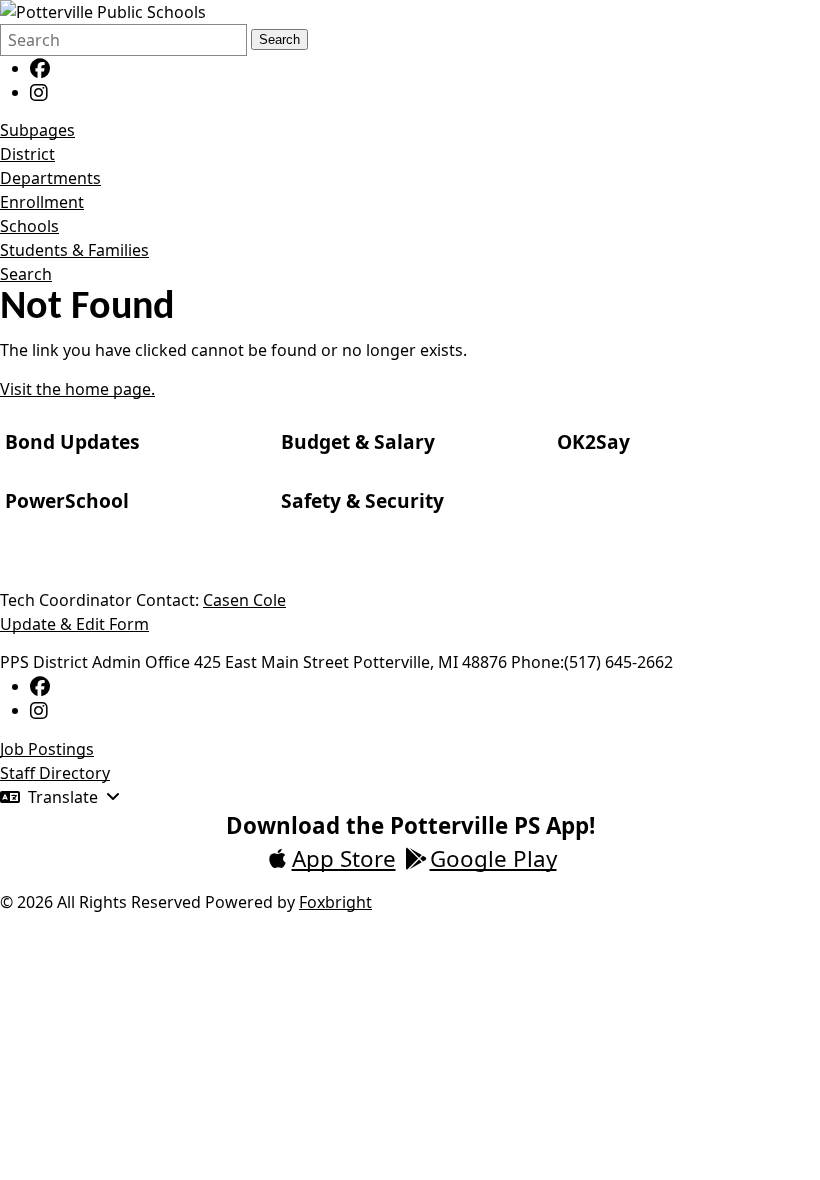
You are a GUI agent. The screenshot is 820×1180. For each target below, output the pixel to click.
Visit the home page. (77, 389)
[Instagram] (39, 92)
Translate (63, 797)
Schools (29, 226)
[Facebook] (40, 68)
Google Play (493, 858)
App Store (344, 858)
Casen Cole (244, 600)
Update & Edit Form (74, 624)
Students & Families (74, 250)
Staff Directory (55, 773)
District (27, 154)
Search (279, 39)
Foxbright (335, 902)
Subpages (37, 130)
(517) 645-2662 (618, 662)
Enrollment (42, 202)
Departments (50, 178)
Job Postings (47, 749)
